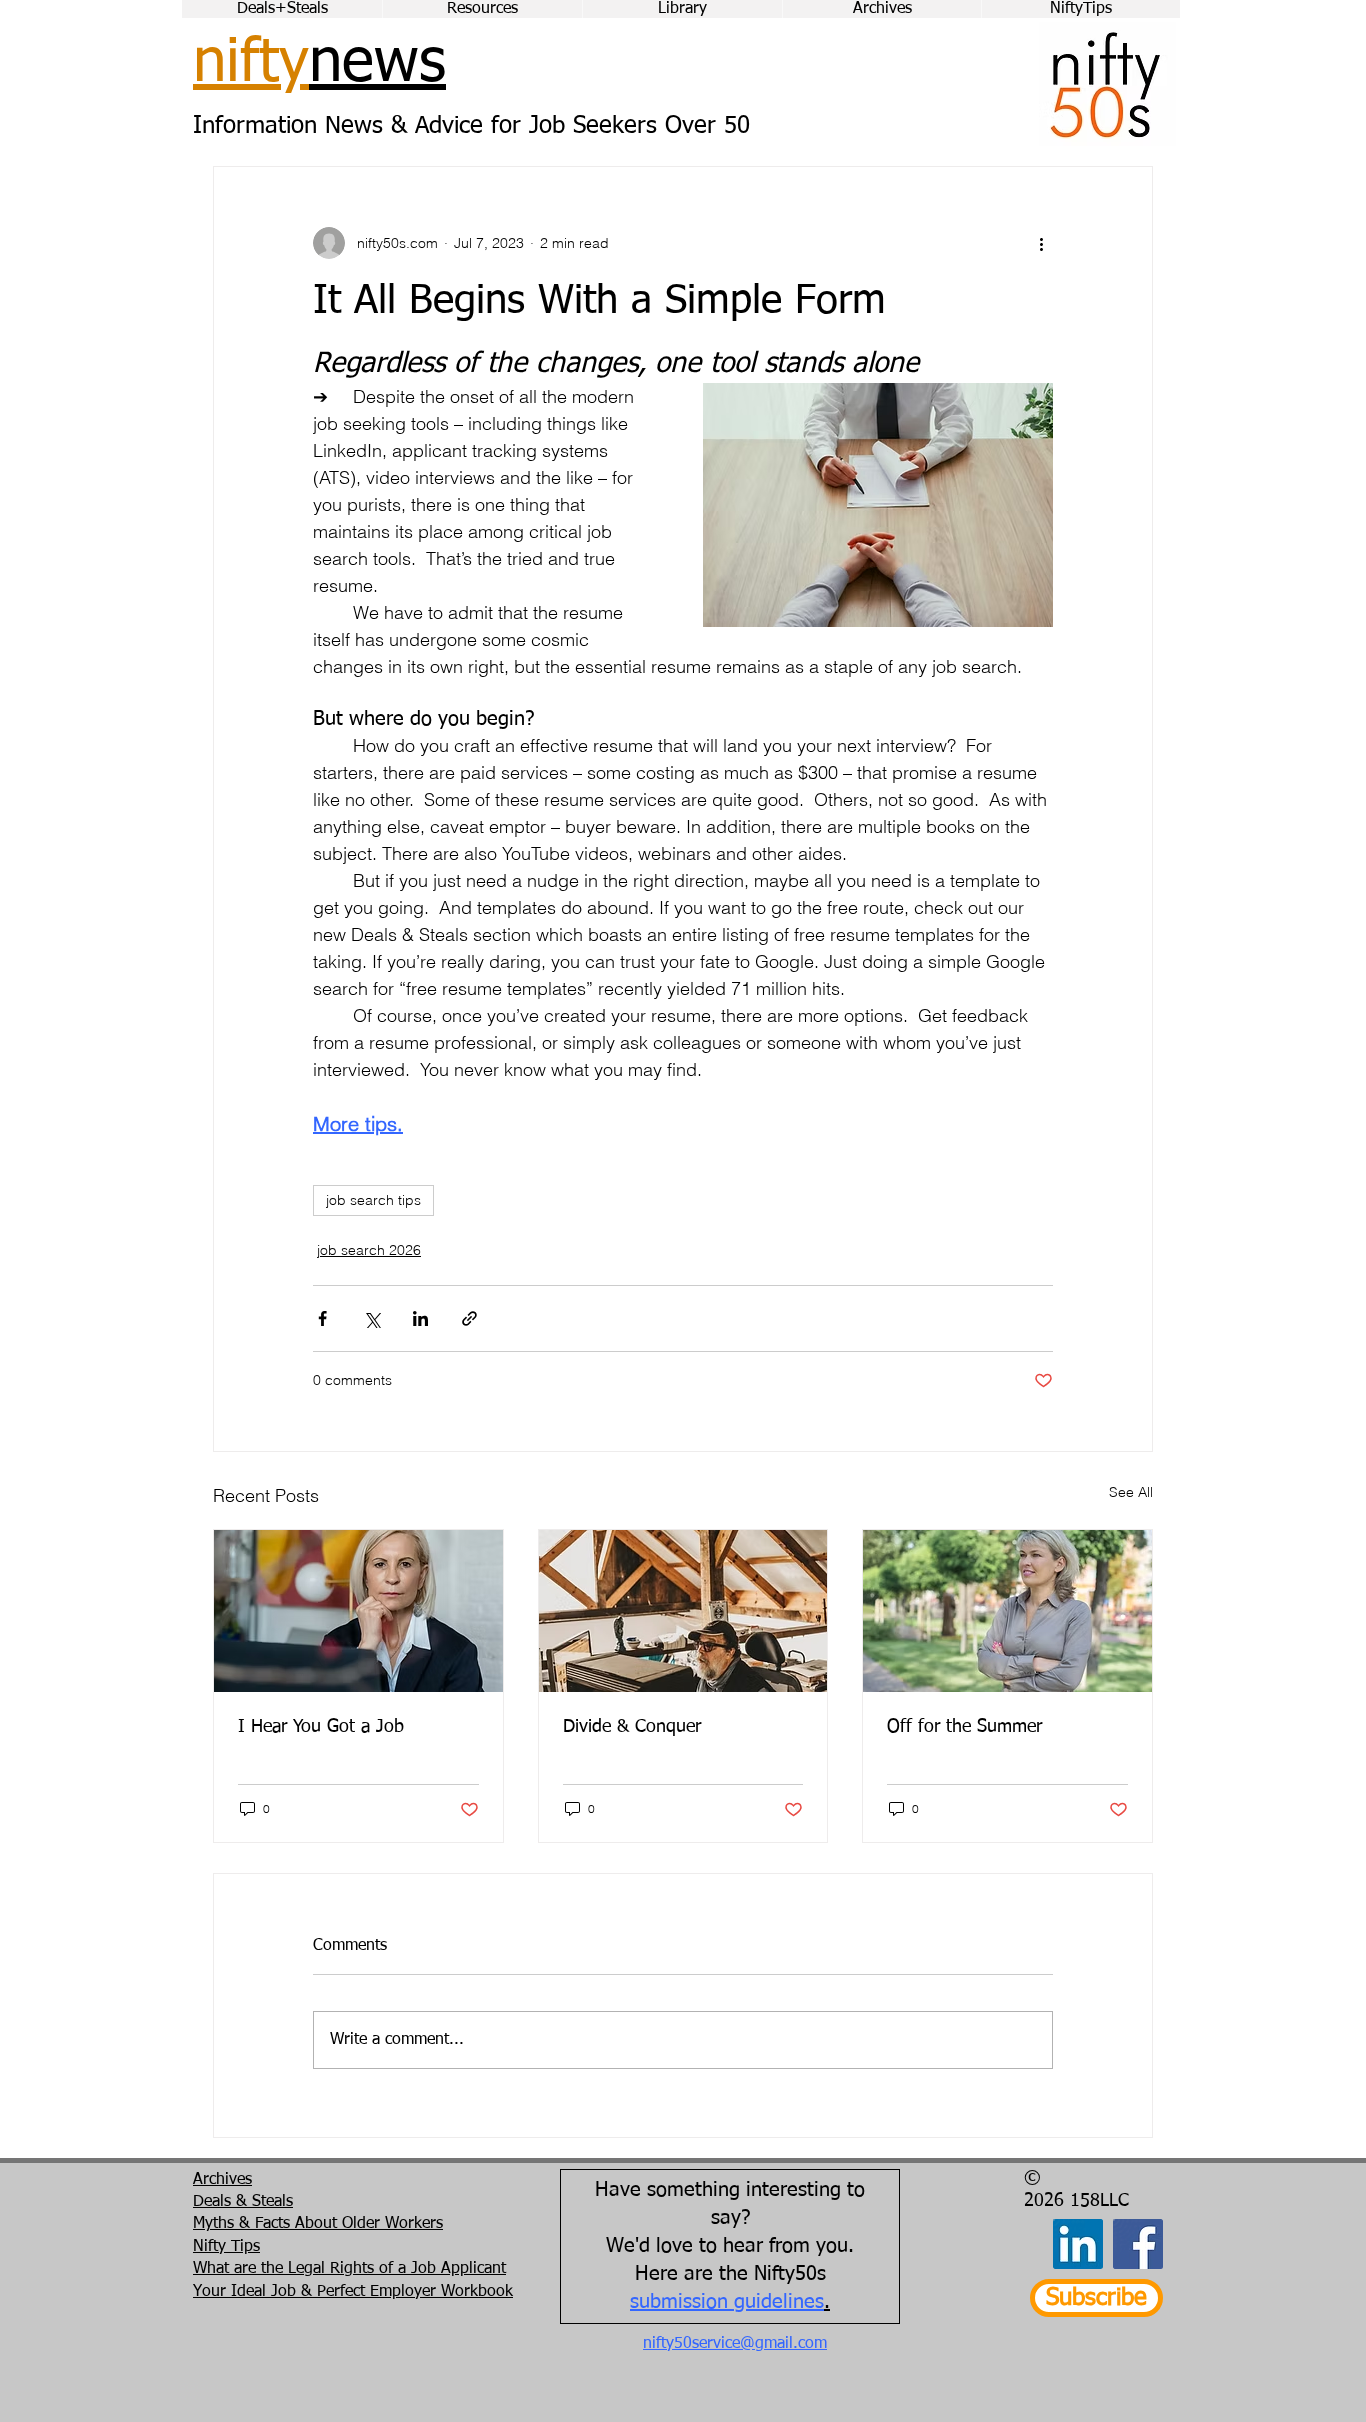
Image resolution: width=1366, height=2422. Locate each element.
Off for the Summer (964, 1727)
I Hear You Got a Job (321, 1727)
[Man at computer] (683, 1611)
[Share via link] (469, 1318)
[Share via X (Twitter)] (371, 1318)
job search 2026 (369, 1250)
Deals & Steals (243, 2202)
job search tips (373, 1200)
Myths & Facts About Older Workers (318, 2224)
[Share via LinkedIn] (420, 1318)
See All (1131, 1492)
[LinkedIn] (1078, 2244)
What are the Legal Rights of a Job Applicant (349, 2269)
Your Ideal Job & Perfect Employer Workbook (353, 2292)
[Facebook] (1138, 2244)
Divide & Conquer (632, 1727)
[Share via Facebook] (322, 1318)
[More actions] (1041, 243)
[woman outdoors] (1007, 1611)
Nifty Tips (226, 2247)
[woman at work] (358, 1611)
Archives (222, 2180)
